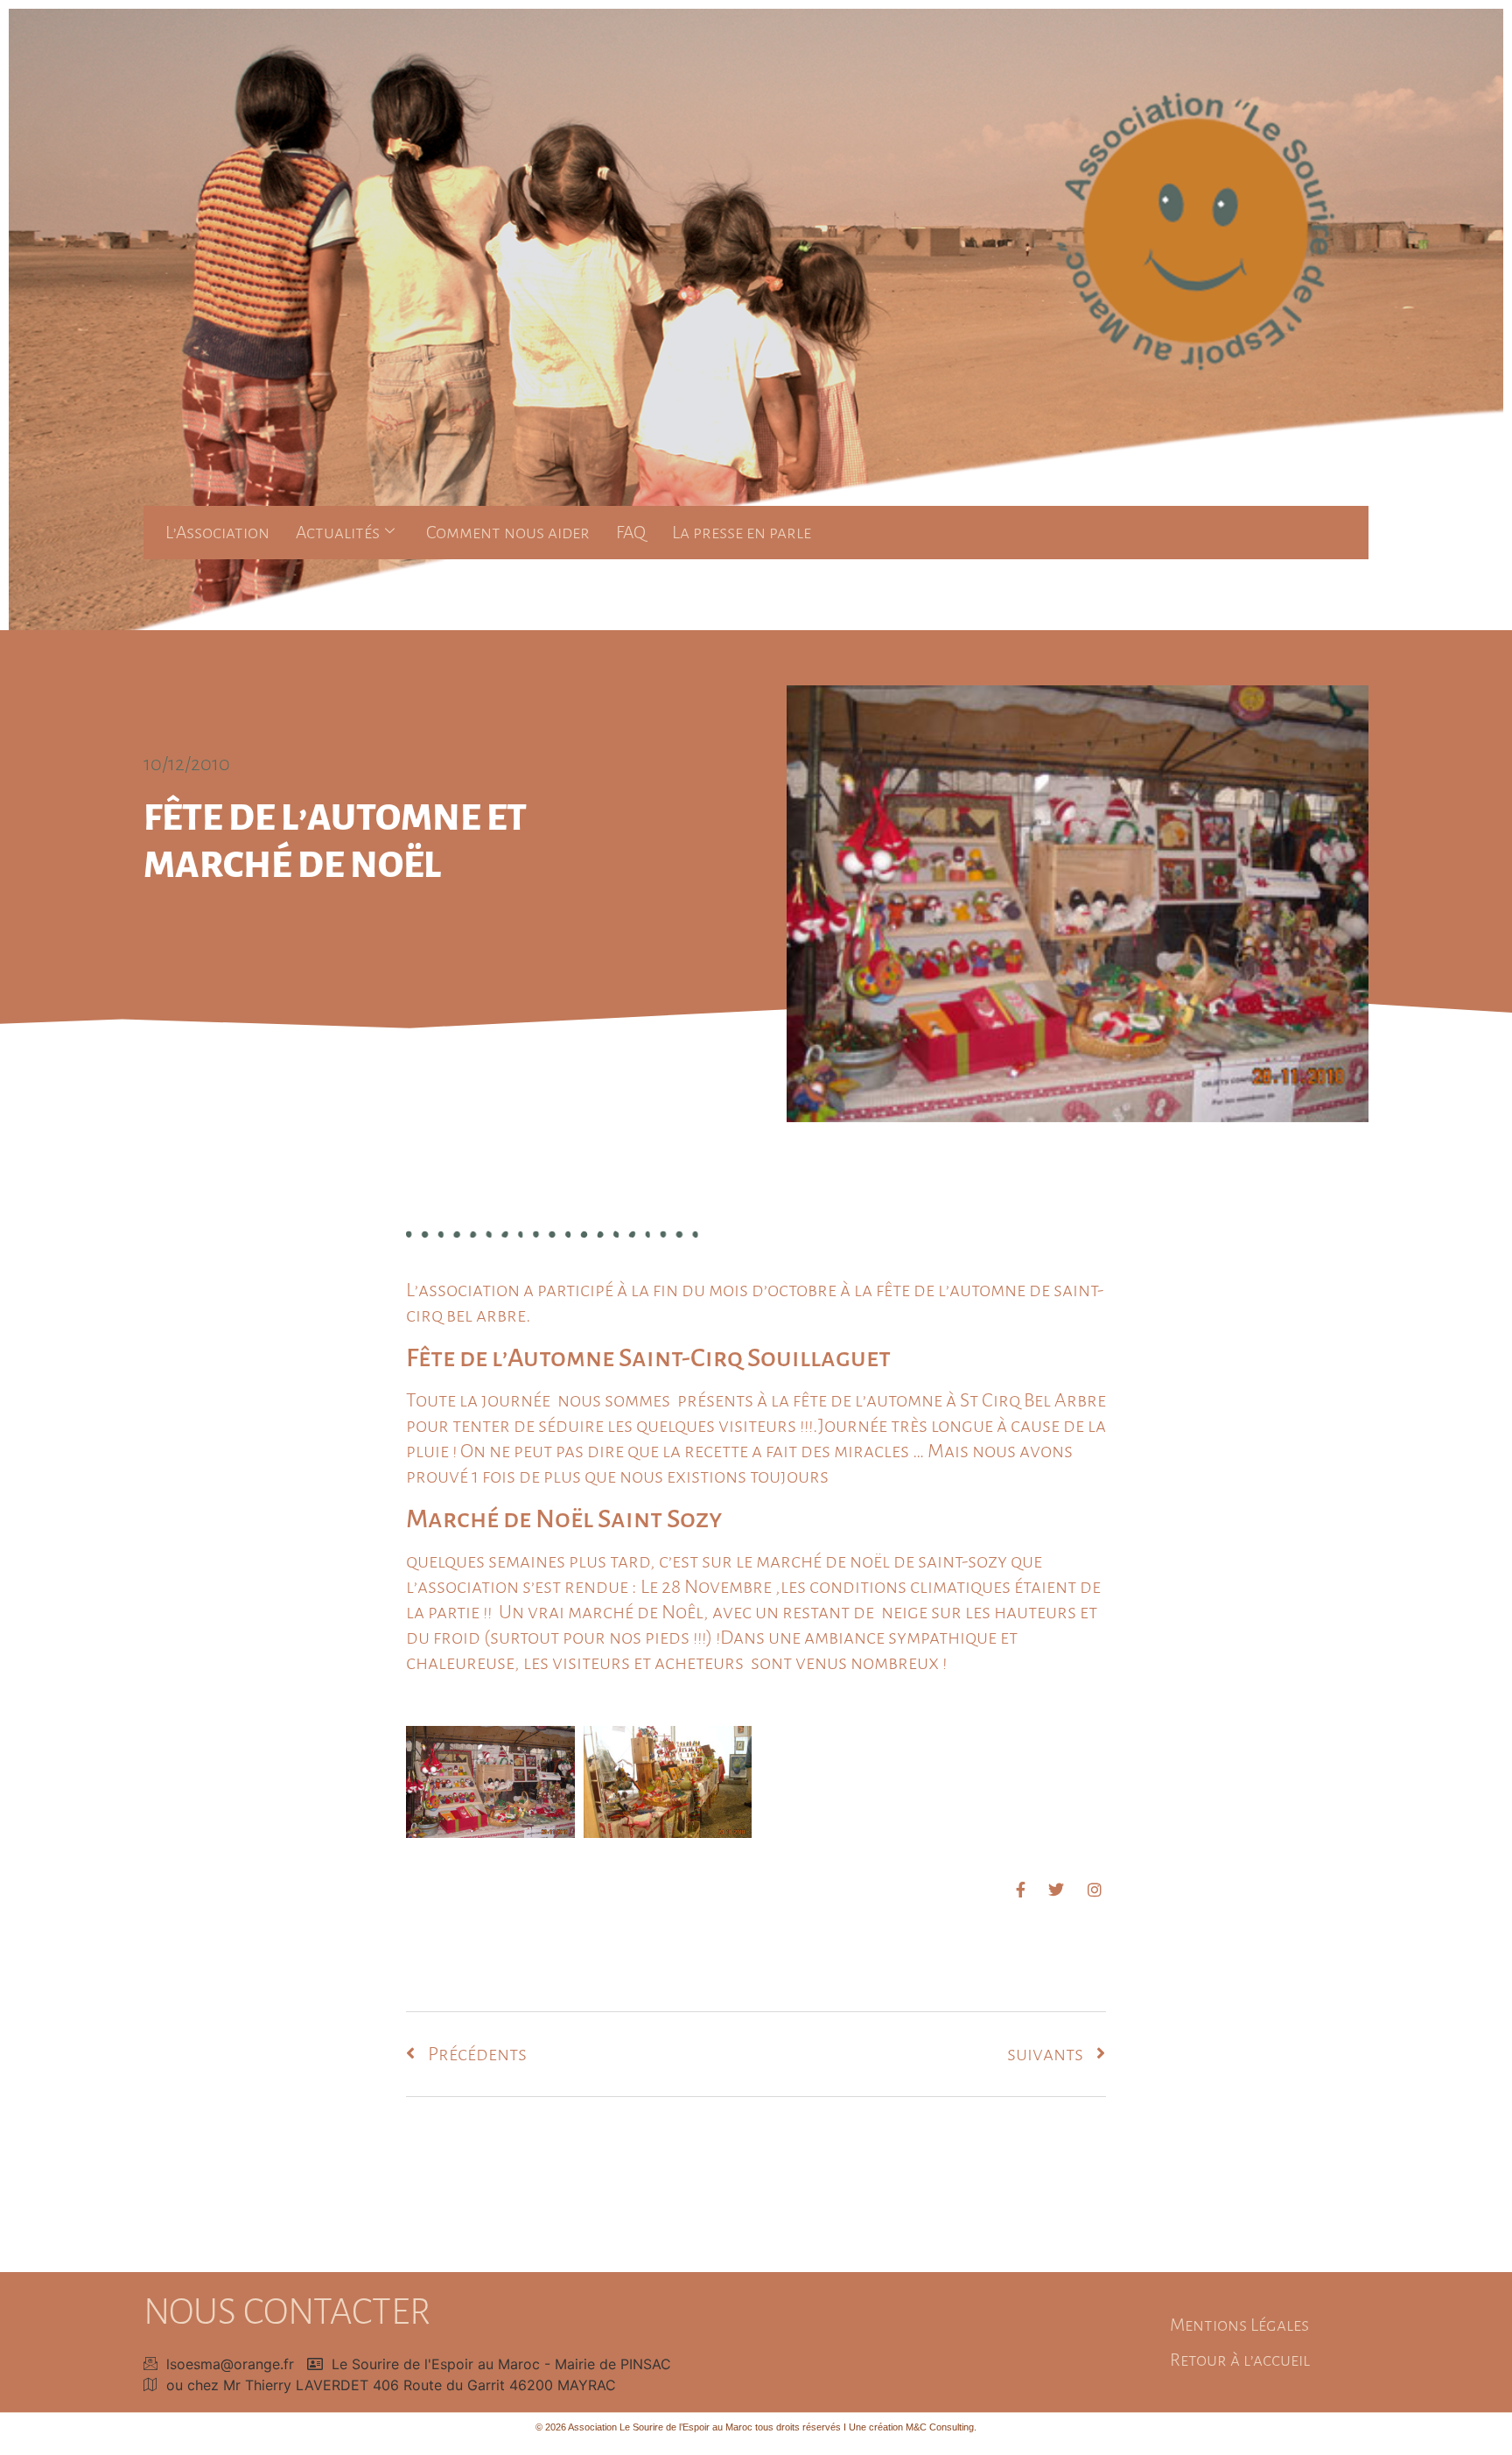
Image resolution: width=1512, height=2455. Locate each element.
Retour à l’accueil (1240, 2360)
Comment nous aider (508, 532)
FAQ (631, 532)
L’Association (217, 532)
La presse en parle (742, 532)
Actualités (338, 532)
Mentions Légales (1239, 2325)
